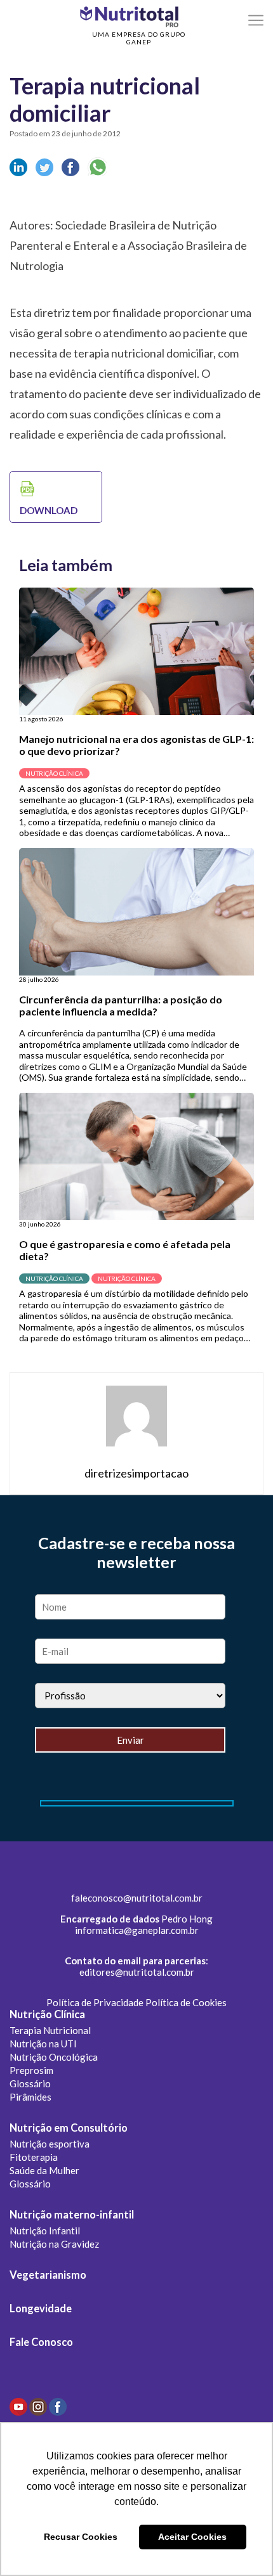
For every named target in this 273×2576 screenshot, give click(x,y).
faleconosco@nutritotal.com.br (137, 1898)
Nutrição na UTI (43, 2044)
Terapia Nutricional (50, 2030)
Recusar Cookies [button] (81, 2537)
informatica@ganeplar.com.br (137, 1930)
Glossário (30, 2083)
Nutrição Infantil (45, 2231)
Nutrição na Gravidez (54, 2244)
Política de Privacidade (95, 2002)
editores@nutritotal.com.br (137, 1972)
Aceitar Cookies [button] (192, 2537)
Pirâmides (30, 2097)
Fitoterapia (34, 2157)
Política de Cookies (186, 2002)
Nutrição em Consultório (69, 2128)
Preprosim (31, 2070)
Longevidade (41, 2309)
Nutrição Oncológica (54, 2057)
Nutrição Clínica (47, 2014)
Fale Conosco (41, 2342)
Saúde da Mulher (44, 2170)
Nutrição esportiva (50, 2144)
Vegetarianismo (48, 2275)
